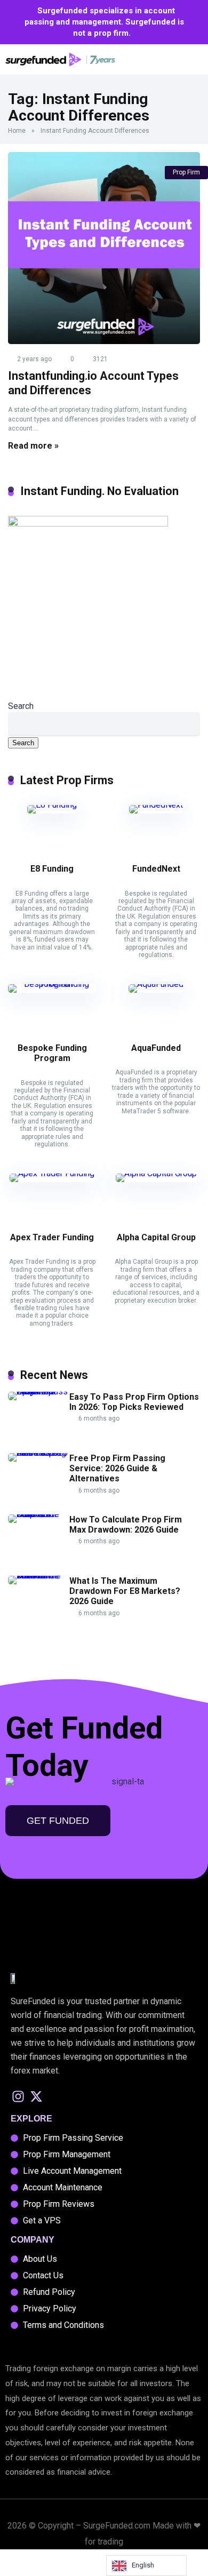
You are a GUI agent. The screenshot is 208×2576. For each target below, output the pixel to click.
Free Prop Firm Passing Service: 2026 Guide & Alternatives (117, 1468)
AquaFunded (156, 1048)
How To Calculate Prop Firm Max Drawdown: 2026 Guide (126, 1525)
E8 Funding (52, 869)
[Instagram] (18, 2096)
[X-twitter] (37, 2096)
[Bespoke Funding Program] (52, 984)
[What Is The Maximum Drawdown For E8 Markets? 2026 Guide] (39, 1576)
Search (21, 706)
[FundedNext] (156, 805)
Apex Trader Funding (52, 1237)
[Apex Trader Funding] (52, 1173)
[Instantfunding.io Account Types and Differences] (104, 248)
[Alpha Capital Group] (156, 1173)
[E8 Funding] (52, 805)
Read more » (33, 446)
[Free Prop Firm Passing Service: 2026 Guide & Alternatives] (39, 1453)
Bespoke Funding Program (52, 1053)
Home (17, 131)
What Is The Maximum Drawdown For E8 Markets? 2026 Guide (125, 1591)
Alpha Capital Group (156, 1237)
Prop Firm (186, 172)
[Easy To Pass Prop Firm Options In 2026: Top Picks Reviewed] (39, 1391)
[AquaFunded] (156, 984)
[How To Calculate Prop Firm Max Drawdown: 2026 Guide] (39, 1514)
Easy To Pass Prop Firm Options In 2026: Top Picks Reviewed (134, 1402)
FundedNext (156, 869)
